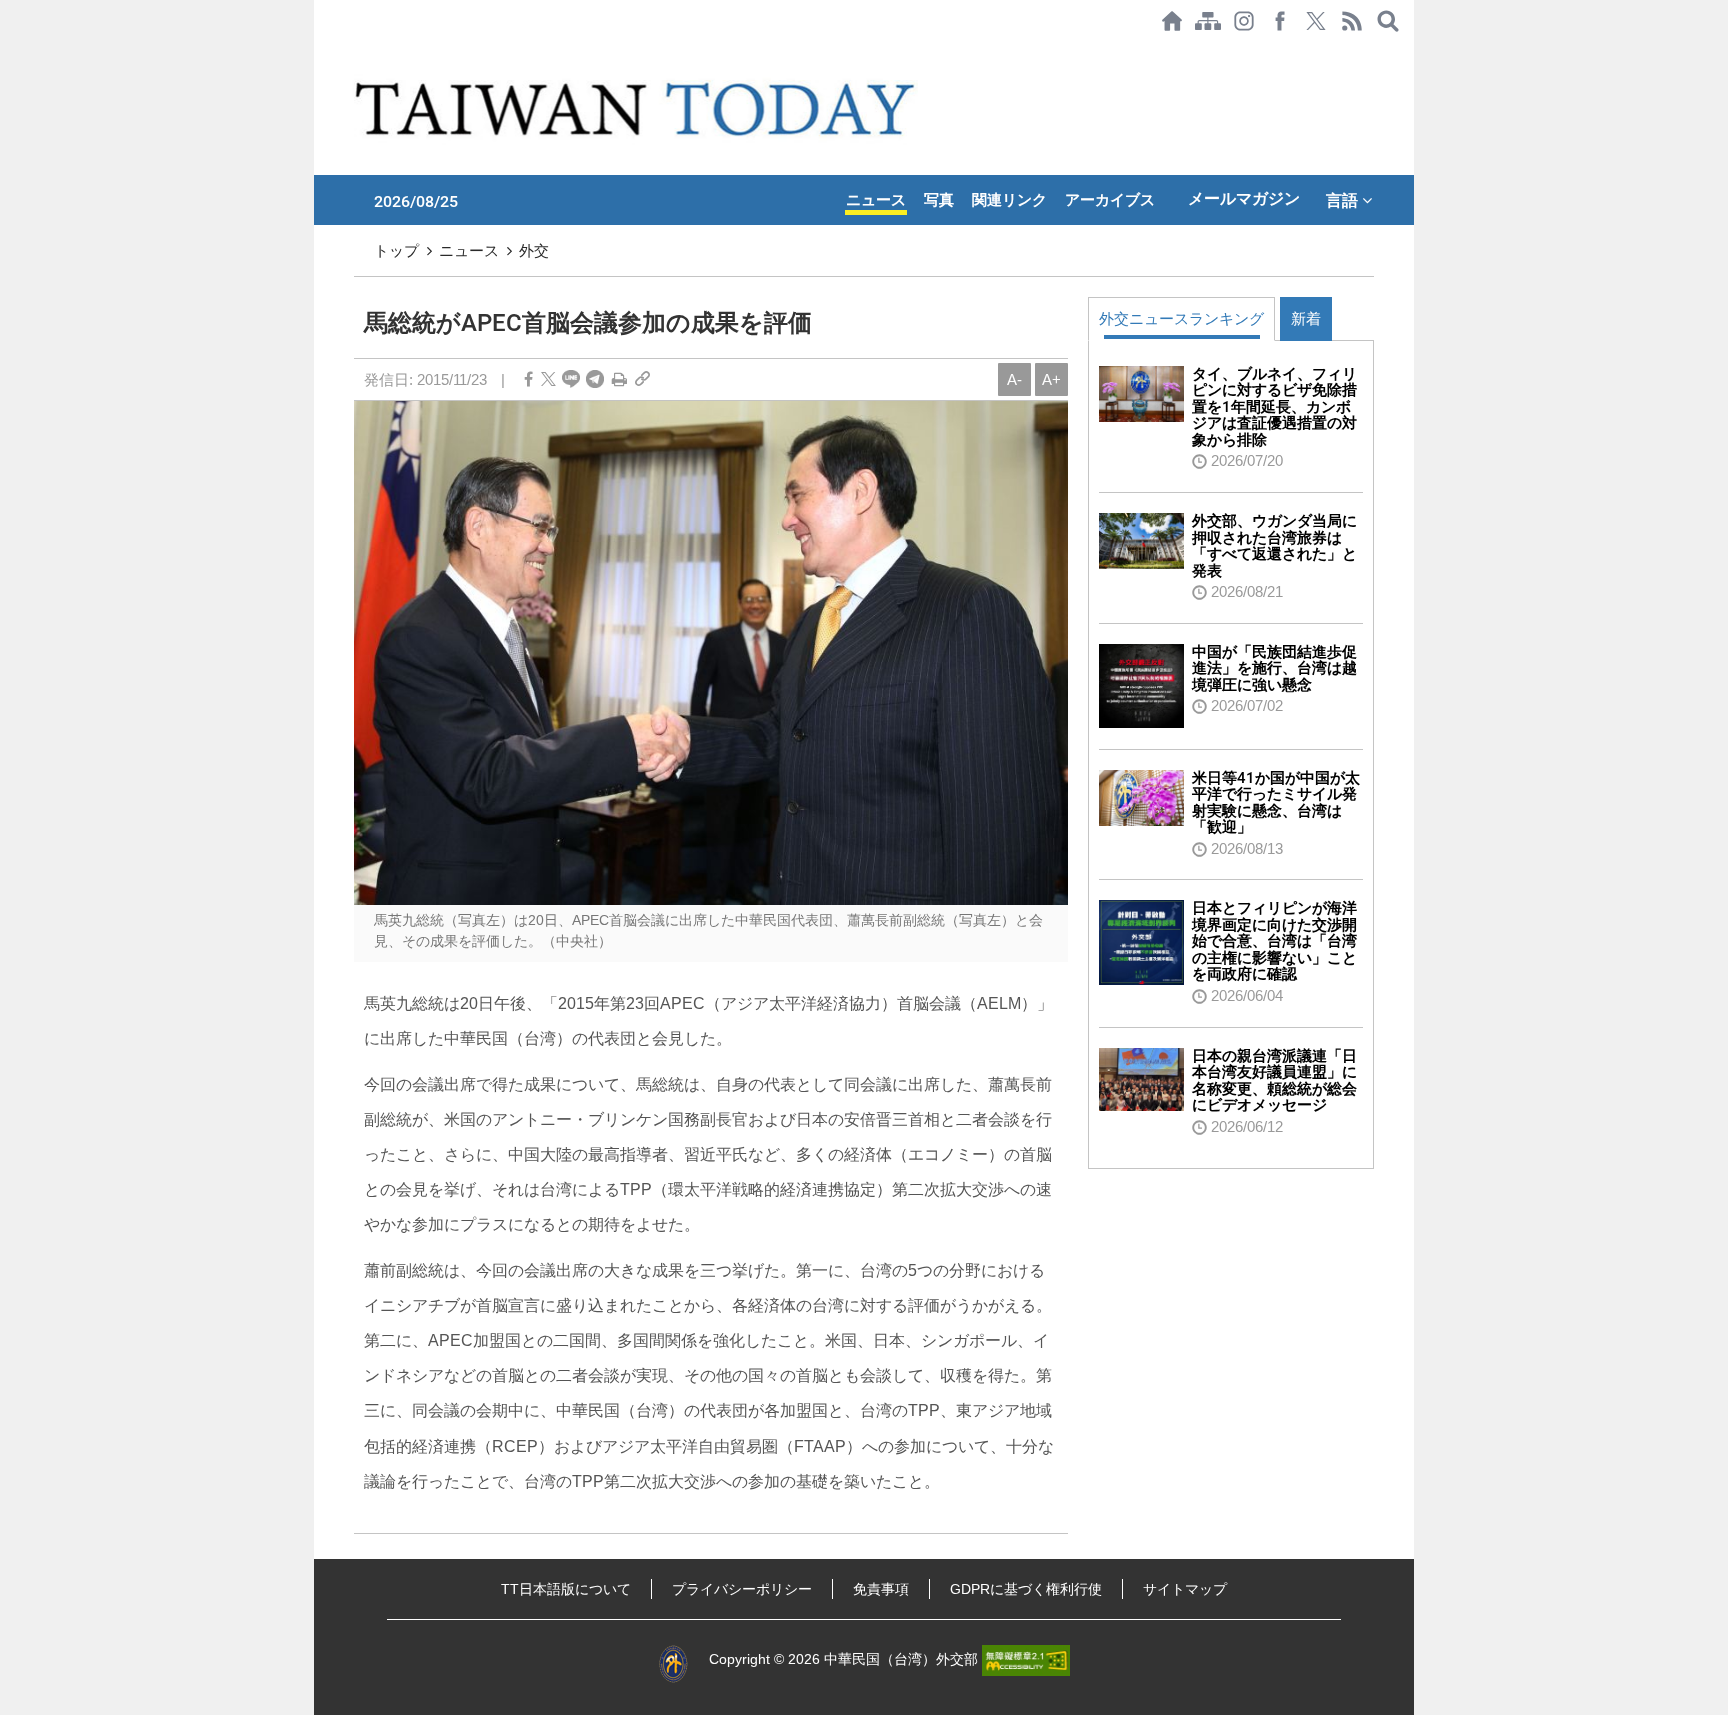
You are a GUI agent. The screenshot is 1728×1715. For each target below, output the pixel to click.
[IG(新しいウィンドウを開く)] (1244, 21)
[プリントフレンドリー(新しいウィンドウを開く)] (619, 379)
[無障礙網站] (1026, 1659)
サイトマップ (1185, 1589)
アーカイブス (1110, 200)
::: (320, 52)
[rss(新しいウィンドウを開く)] (1352, 21)
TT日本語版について (566, 1589)
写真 (939, 200)
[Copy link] (642, 379)
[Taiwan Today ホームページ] (1172, 21)
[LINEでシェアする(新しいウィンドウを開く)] (571, 379)
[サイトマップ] (1208, 21)
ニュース (876, 200)
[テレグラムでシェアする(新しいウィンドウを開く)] (595, 379)
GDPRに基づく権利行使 (1026, 1589)
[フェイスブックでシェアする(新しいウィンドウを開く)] (1280, 21)
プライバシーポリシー (742, 1589)
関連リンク (1009, 200)
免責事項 (881, 1589)
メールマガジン (1244, 198)
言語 (1344, 200)
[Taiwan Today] (638, 108)
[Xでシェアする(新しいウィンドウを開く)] (1316, 21)
